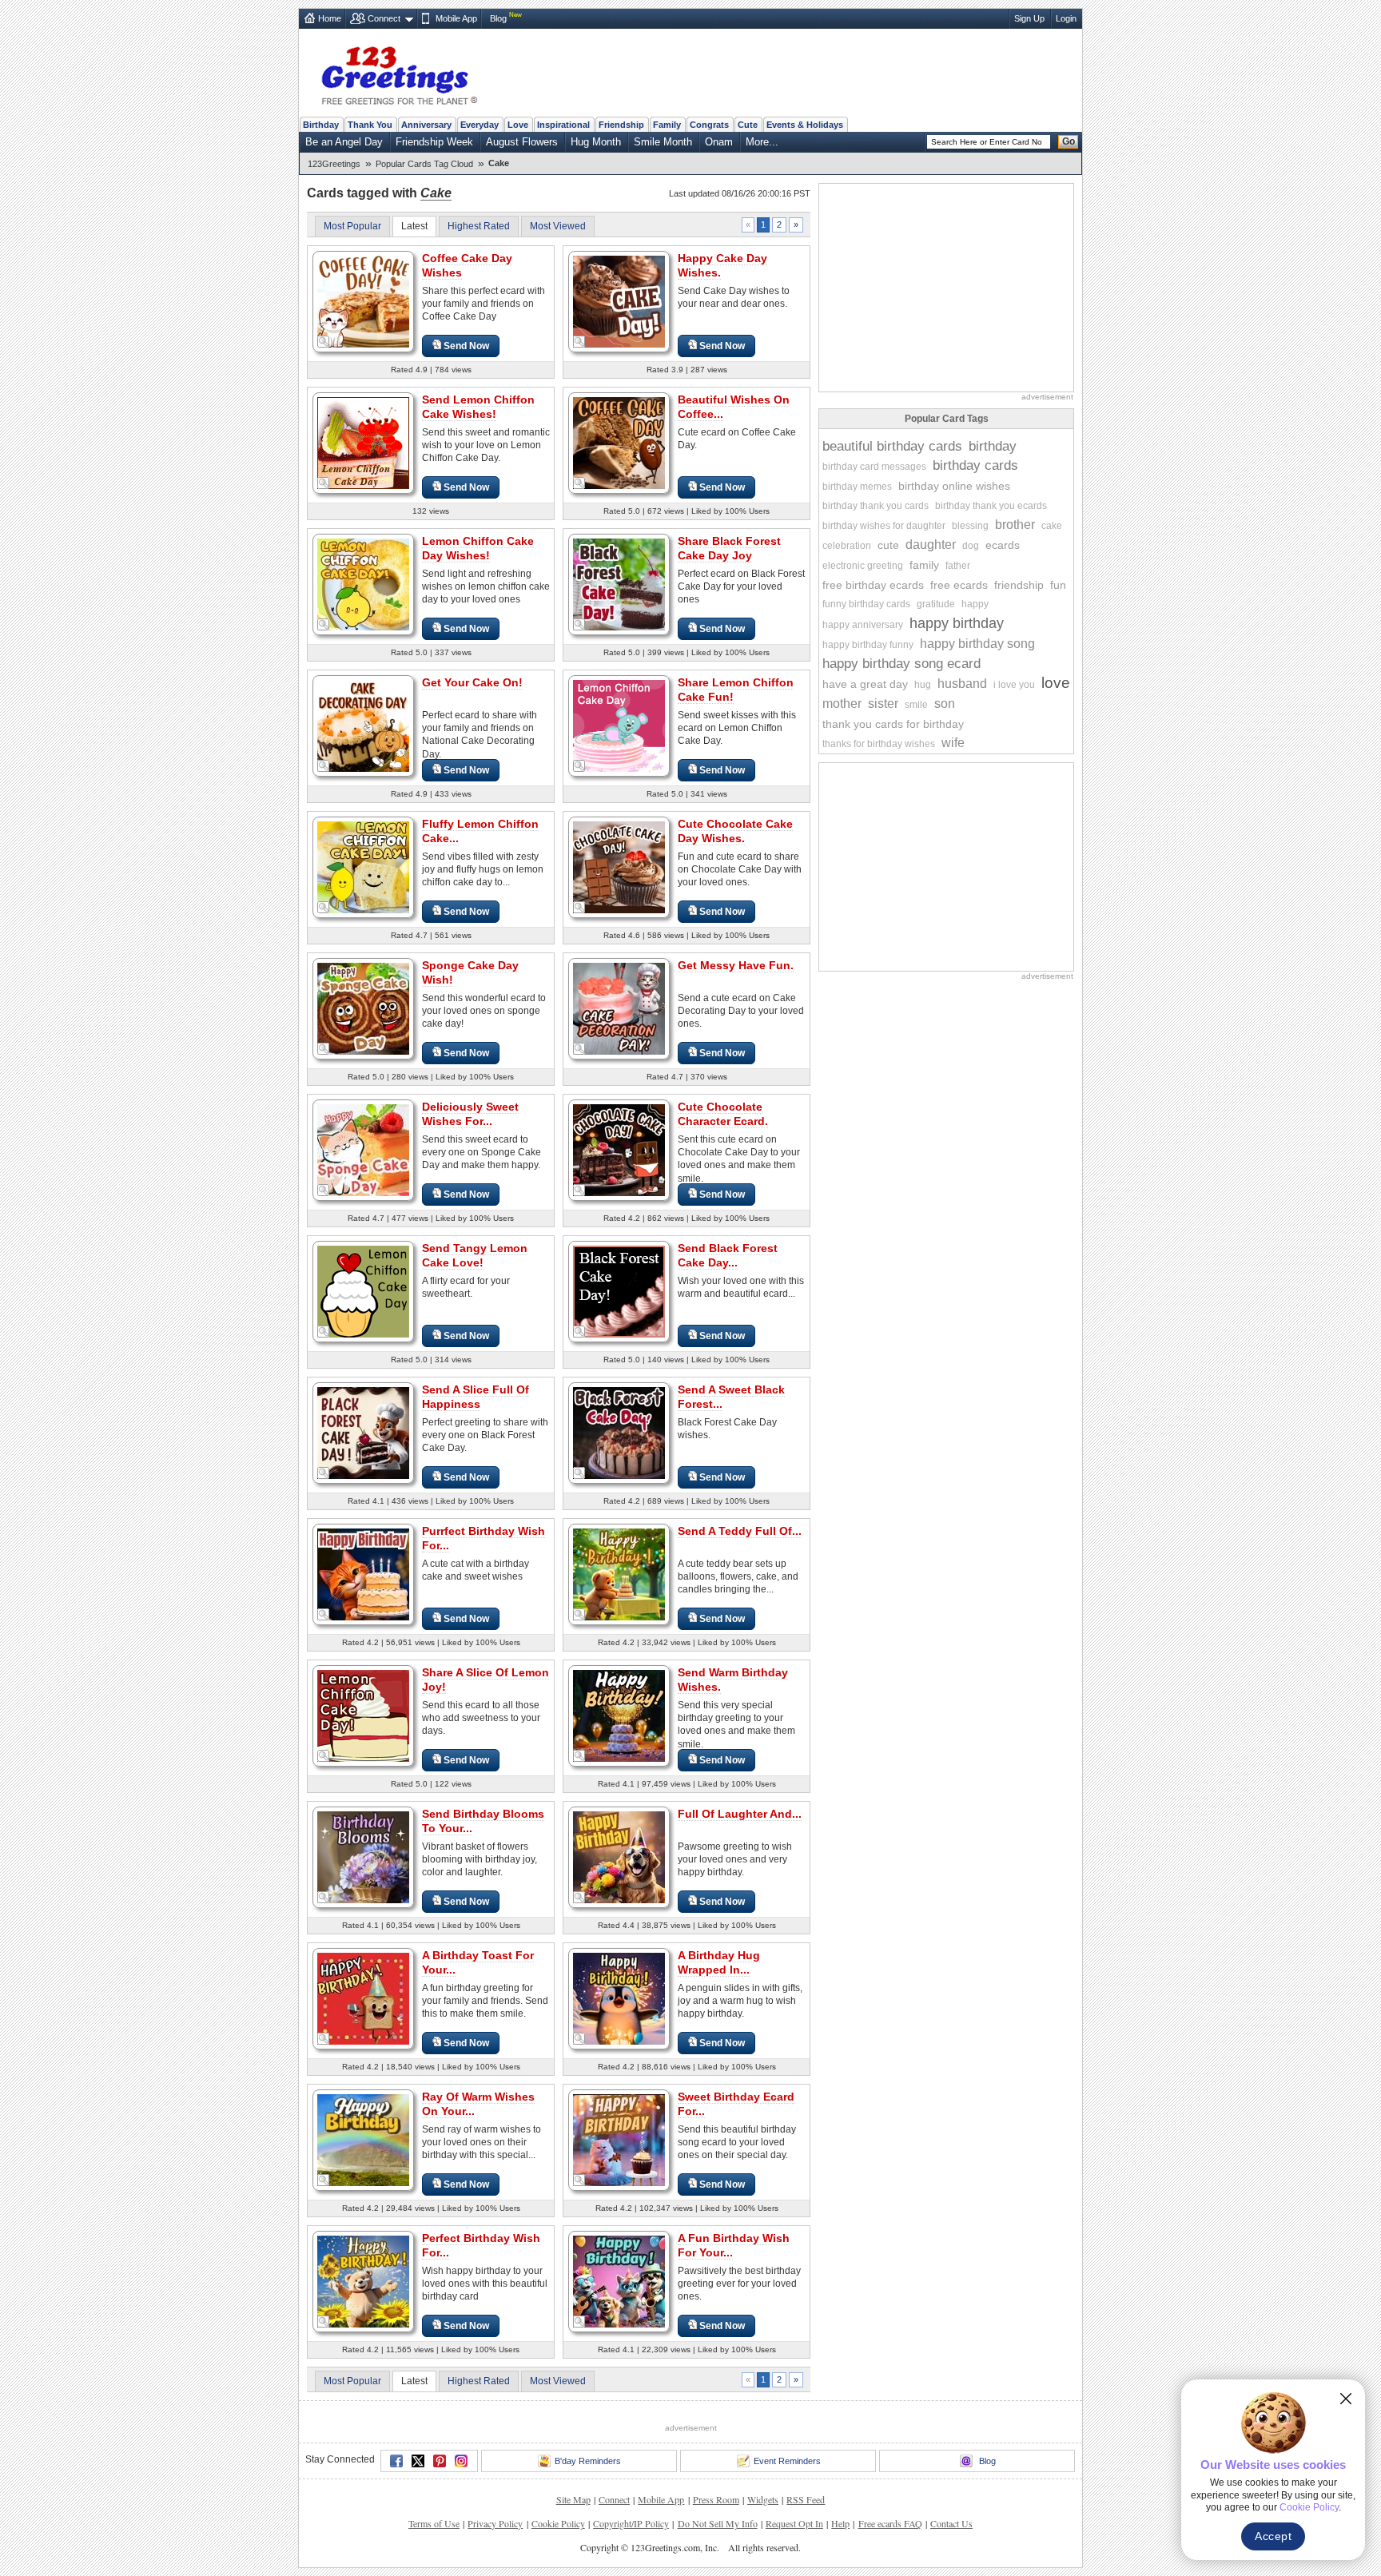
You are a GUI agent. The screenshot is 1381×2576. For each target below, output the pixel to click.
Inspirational (563, 125)
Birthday (321, 125)
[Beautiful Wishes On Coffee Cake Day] (619, 442)
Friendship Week (434, 142)
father (958, 566)
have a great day (865, 684)
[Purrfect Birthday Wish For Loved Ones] (363, 1574)
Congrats (709, 125)
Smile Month (663, 142)
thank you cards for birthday (893, 724)
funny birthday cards (866, 604)
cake (1052, 526)
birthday (993, 446)
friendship (1019, 585)
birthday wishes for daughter (884, 526)
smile (916, 705)
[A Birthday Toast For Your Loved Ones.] (363, 1998)
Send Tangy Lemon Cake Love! (475, 1255)
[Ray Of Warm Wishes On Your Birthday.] (363, 2139)
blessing (970, 526)
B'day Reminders (588, 2461)
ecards (1003, 545)
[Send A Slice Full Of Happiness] (363, 1432)
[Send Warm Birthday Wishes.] (619, 1715)
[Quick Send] (324, 342)
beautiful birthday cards (892, 446)
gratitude (936, 604)
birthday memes (857, 487)
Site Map (573, 2499)
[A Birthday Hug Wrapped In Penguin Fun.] (619, 1998)
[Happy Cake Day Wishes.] (619, 301)
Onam (719, 142)
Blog (498, 18)
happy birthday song (977, 644)
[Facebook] (396, 2461)
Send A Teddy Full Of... (740, 1531)
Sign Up (1029, 18)
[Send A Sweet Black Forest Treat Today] (619, 1432)
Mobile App (456, 18)
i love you (1014, 685)
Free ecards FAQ (890, 2523)
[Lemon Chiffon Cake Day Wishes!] (363, 584)
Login (1066, 18)
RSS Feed (806, 2499)
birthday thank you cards (876, 506)
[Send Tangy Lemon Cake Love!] (363, 1291)
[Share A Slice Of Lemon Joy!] (363, 1715)
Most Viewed (558, 226)
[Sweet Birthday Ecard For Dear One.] (619, 2139)
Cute (748, 125)
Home (330, 18)
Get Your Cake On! (472, 682)
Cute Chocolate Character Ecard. (723, 1114)
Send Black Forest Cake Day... (728, 1255)
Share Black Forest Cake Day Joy (729, 548)
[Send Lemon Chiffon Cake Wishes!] (363, 442)
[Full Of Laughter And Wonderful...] (619, 1856)
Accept (1273, 2536)
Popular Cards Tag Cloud (424, 164)
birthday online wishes (954, 486)
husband (962, 684)
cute (888, 545)
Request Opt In (794, 2523)
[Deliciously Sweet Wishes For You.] (363, 1149)
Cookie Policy (558, 2523)
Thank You (370, 125)
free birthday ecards (873, 585)
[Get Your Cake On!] (363, 725)
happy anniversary (863, 625)
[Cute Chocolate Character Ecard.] (619, 1149)
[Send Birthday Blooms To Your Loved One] (363, 1856)
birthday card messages (874, 467)
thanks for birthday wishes (879, 744)
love (1056, 683)
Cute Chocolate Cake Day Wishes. (735, 831)
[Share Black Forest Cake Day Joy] (619, 584)
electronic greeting (863, 566)
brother (1015, 525)
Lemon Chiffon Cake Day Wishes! (478, 548)
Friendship (621, 125)
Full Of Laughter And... (740, 1814)
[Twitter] (418, 2461)
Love (518, 125)
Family (667, 125)
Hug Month (596, 142)
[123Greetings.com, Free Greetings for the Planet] (399, 73)
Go (1069, 141)
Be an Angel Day (344, 142)
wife (953, 743)
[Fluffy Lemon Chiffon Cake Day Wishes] (363, 867)
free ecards (959, 585)
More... (762, 142)
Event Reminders (787, 2461)
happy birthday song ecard (901, 664)
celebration (847, 546)
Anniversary (426, 125)
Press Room (716, 2499)
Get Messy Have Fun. (736, 965)
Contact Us (951, 2523)
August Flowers (522, 142)
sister (883, 704)
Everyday (480, 125)
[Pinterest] (440, 2461)
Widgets (763, 2499)
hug (923, 685)
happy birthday (957, 623)
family (924, 565)
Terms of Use (434, 2523)
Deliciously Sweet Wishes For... (470, 1114)
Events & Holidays (805, 125)
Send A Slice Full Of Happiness (476, 1397)
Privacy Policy (495, 2523)
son (945, 704)
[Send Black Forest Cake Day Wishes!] (619, 1291)
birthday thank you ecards (991, 506)
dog (971, 546)
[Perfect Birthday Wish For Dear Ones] (363, 2281)
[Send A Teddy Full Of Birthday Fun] (619, 1574)
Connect (384, 18)
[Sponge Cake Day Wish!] (363, 1008)
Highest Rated (479, 226)
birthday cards (975, 465)
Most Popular (352, 226)
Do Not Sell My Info (718, 2523)
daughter (931, 545)
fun (1058, 585)
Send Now (466, 346)
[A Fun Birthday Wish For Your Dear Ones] (619, 2281)
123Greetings (334, 164)
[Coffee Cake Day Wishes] (363, 301)
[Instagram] (461, 2461)
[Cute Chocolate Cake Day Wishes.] (619, 867)
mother (842, 704)
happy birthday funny (868, 645)
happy (975, 604)
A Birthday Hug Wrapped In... (719, 1962)
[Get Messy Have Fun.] (619, 1008)
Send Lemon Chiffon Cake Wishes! (478, 407)
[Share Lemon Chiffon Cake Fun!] (619, 725)
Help (840, 2523)
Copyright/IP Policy (631, 2523)
